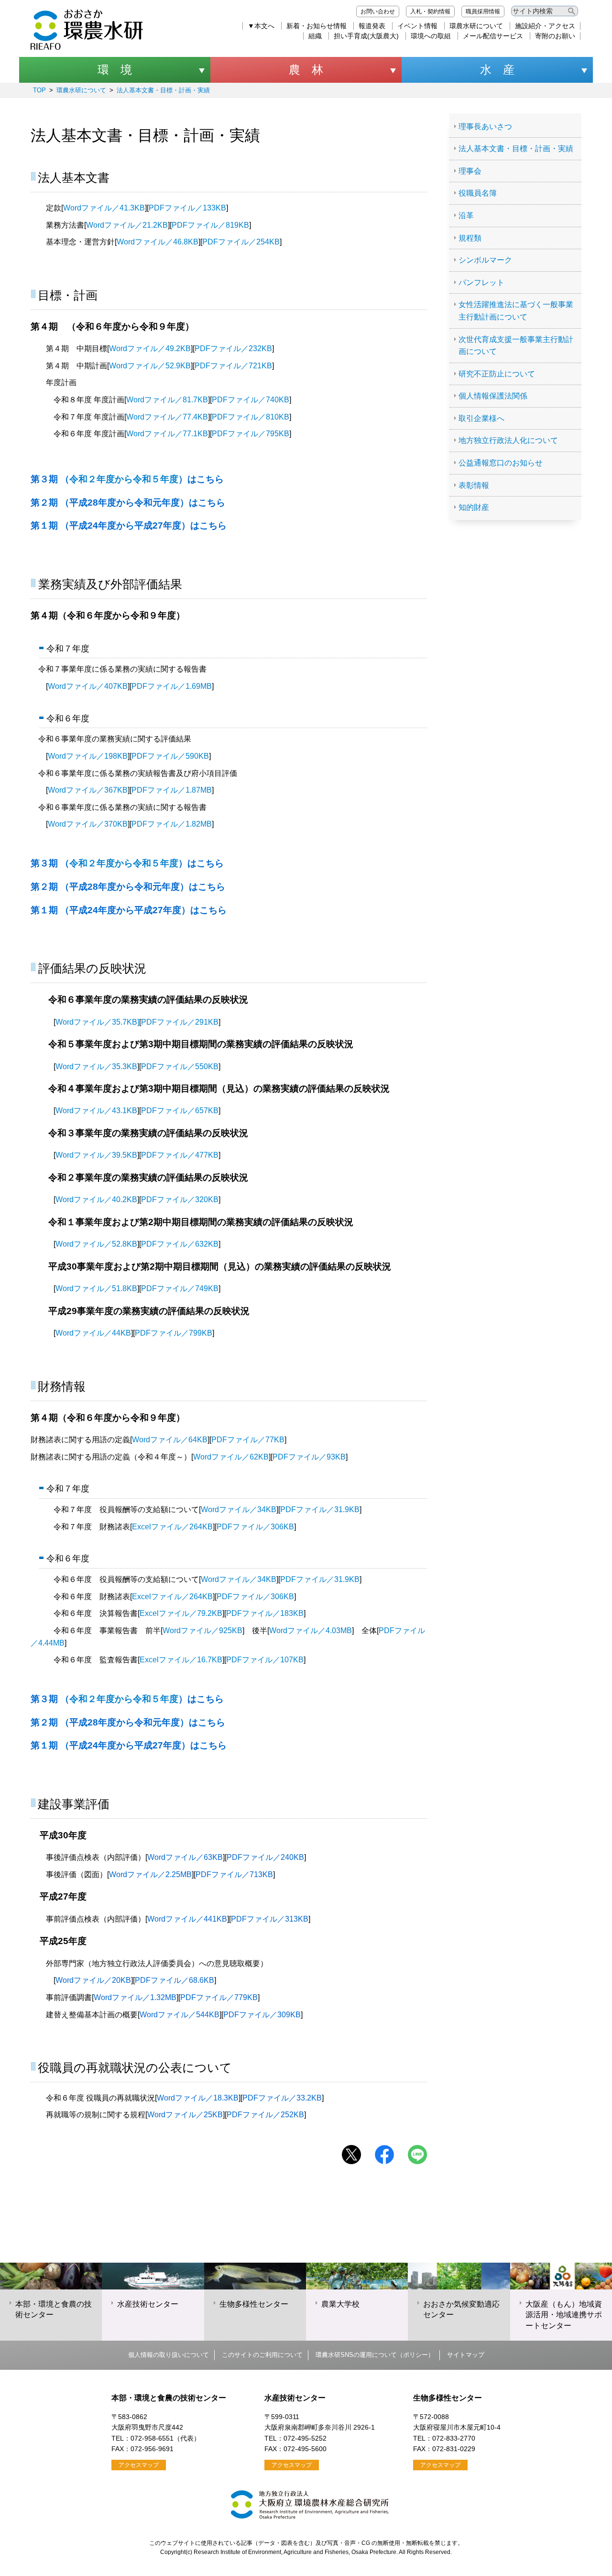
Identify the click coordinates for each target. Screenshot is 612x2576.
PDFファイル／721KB (233, 366)
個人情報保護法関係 (493, 396)
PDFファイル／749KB (180, 1288)
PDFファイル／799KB (174, 1333)
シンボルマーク (485, 260)
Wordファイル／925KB (202, 1631)
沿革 (466, 216)
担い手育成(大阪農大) (366, 36)
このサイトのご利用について (262, 2355)
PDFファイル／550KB (180, 1067)
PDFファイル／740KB (251, 400)
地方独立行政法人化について (508, 440)
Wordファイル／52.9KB (150, 366)
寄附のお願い (555, 36)
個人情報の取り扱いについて (169, 2355)
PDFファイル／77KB (248, 1440)
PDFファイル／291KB (180, 1022)
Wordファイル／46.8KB (158, 242)
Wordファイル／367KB (88, 790)
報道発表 (372, 26)
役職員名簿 (478, 193)
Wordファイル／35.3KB (96, 1067)
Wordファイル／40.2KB (96, 1200)
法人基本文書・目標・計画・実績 (163, 90)
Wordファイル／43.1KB (96, 1111)
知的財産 (474, 507)
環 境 (115, 70)
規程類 (470, 238)
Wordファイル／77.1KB (167, 434)
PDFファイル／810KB (251, 417)
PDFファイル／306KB (255, 1527)
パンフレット (481, 282)
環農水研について (476, 26)
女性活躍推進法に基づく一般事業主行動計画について (516, 311)
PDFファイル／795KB (251, 434)
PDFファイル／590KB (170, 756)
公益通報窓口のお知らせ (501, 463)
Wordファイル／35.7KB (96, 1022)
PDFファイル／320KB (180, 1200)
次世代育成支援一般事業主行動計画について (516, 346)
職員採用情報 (483, 11)
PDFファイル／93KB (309, 1457)
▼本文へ (261, 26)
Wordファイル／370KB (88, 824)
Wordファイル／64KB (170, 1440)
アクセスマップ (139, 2465)
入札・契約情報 (430, 11)
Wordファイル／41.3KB (104, 208)
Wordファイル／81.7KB (167, 400)
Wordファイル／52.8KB (96, 1244)
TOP (39, 90)
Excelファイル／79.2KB (181, 1613)
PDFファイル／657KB (180, 1111)
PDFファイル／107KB (265, 1660)
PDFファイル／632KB (180, 1244)
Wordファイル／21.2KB (127, 225)
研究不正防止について (497, 374)
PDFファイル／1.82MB (172, 824)
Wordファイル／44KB (93, 1333)
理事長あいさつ (485, 127)
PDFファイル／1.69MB (172, 686)
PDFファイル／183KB (265, 1613)
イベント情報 (417, 26)
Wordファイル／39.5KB (96, 1155)
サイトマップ (466, 2355)
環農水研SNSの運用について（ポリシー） (375, 2355)
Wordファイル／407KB (88, 686)
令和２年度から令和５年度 (127, 479)
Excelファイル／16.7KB (181, 1660)
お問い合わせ (378, 11)
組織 (315, 36)
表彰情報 (474, 485)
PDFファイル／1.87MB (172, 790)
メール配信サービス (493, 36)
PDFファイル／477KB (180, 1155)
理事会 (470, 171)
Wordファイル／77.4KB (167, 417)
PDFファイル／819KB (210, 225)
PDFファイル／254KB (241, 242)
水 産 (497, 70)
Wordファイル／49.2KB (150, 348)
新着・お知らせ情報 (317, 26)
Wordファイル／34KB (239, 1509)
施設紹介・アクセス (545, 26)
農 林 (306, 70)
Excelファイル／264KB (172, 1527)
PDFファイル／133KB (187, 208)
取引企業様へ (481, 418)
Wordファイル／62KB (231, 1457)
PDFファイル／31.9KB (320, 1509)
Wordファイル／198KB (88, 756)
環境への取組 (431, 36)
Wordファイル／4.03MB (311, 1631)
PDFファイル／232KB (233, 348)
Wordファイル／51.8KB (96, 1288)
